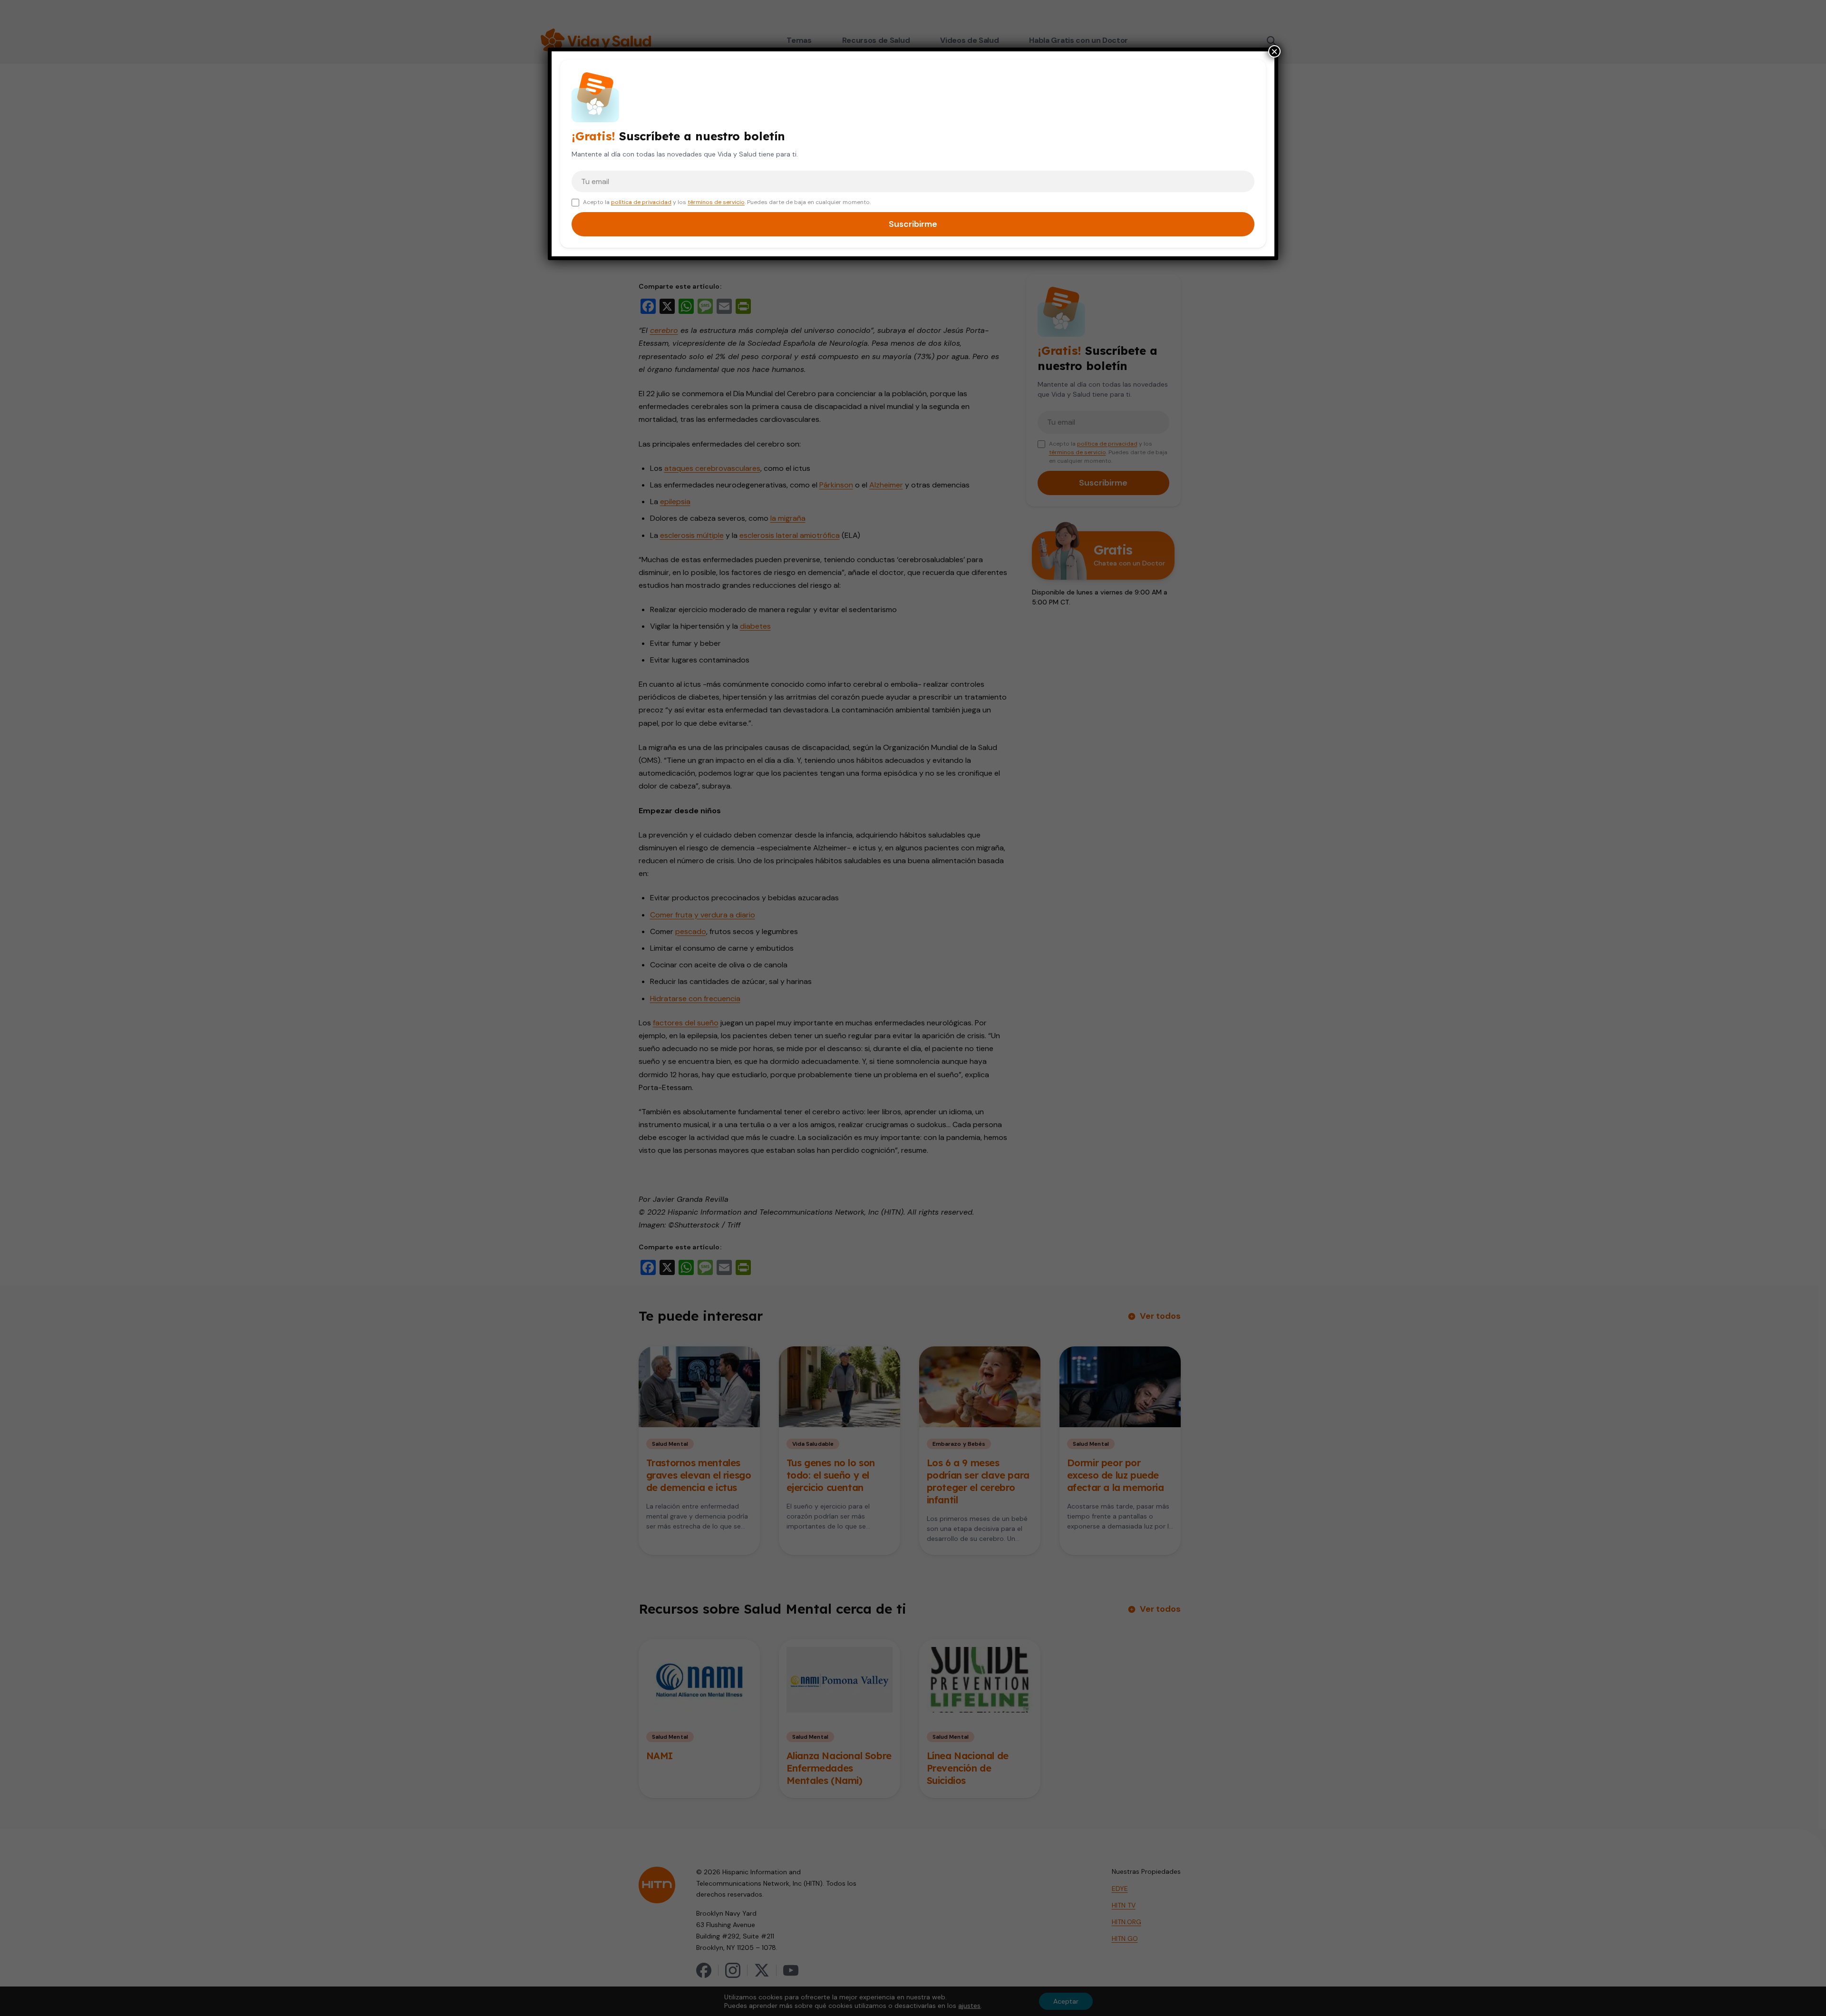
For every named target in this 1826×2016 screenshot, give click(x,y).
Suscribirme (913, 224)
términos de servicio (716, 202)
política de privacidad (641, 202)
